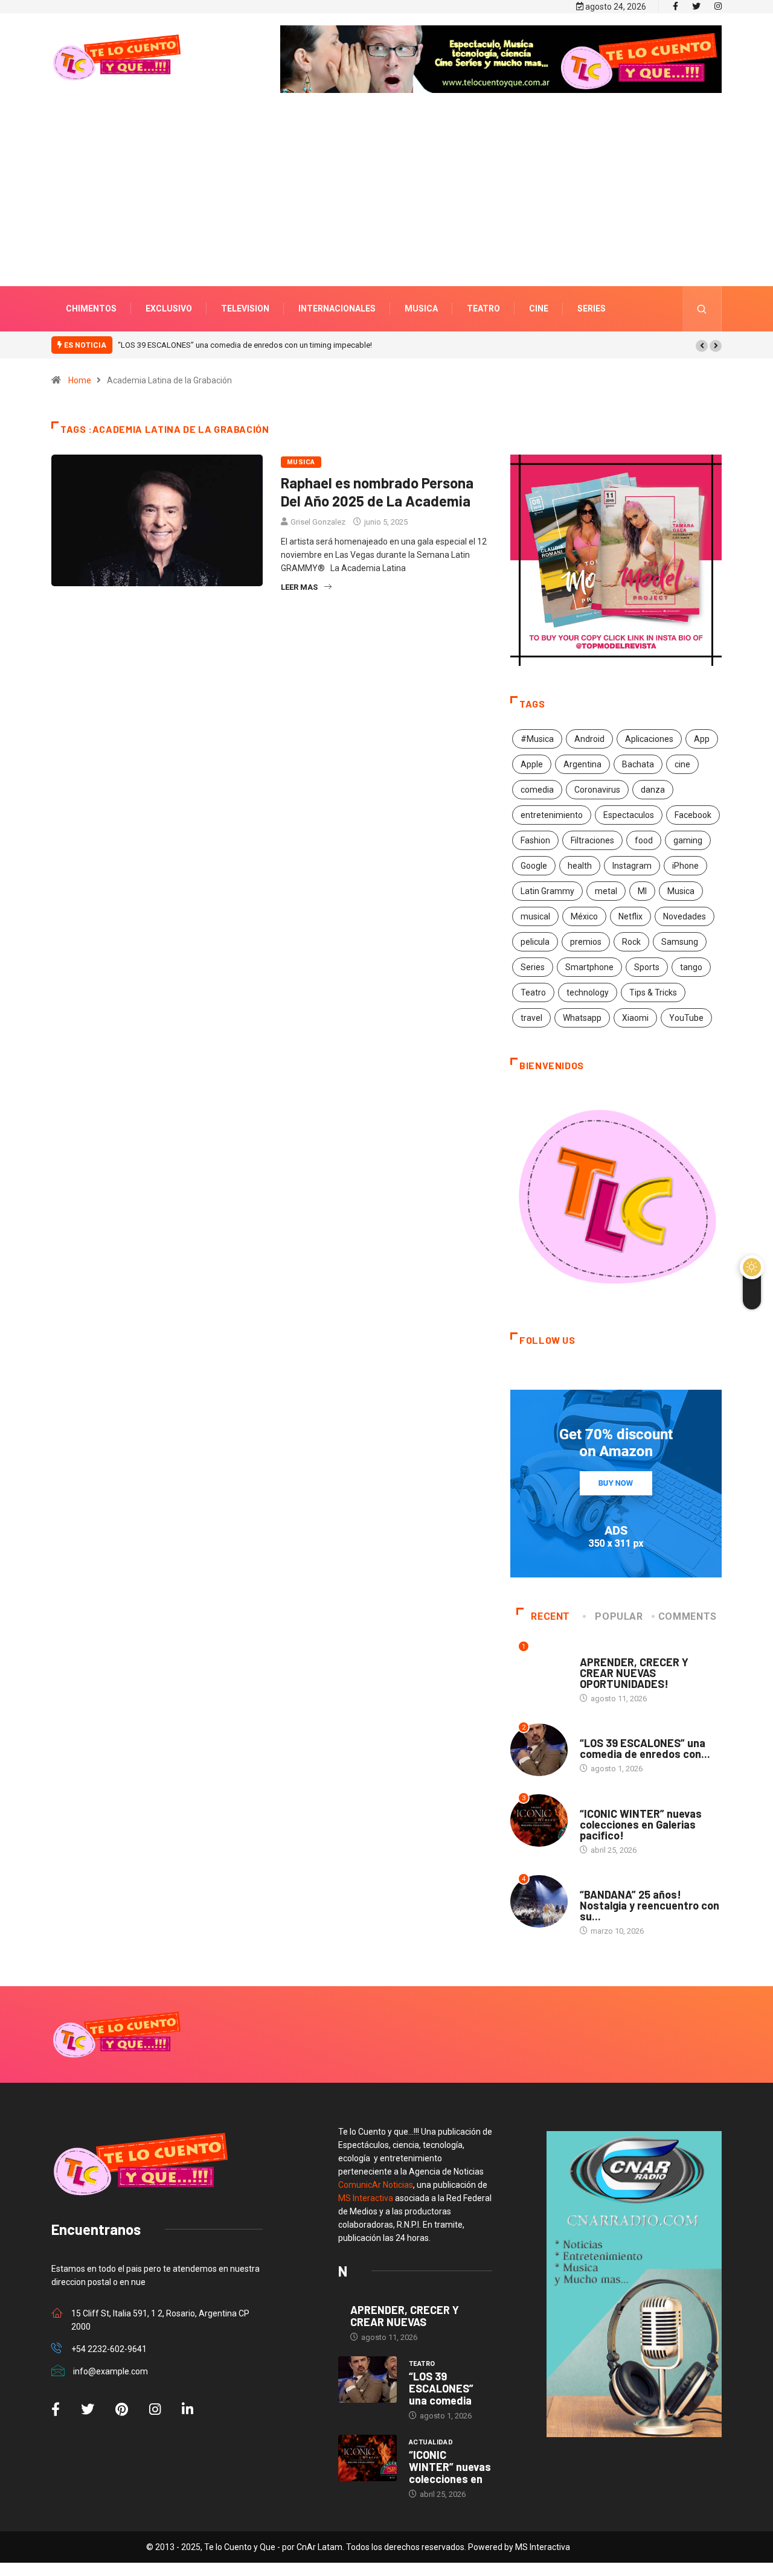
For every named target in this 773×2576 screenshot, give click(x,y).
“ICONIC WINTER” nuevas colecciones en (450, 2467)
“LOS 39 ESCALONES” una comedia (441, 2388)
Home (80, 380)
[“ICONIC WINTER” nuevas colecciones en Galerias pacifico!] (367, 2458)
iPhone (685, 866)
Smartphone (589, 967)
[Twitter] (696, 7)
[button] (702, 346)
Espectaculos (629, 815)
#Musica (537, 739)
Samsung (680, 942)
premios (586, 942)
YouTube (686, 1018)
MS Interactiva (366, 2198)
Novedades (685, 916)
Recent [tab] (550, 1616)
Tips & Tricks (653, 992)
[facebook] (675, 7)
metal (606, 891)
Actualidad (602, 1802)
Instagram (632, 866)
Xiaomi (635, 1018)
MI (642, 891)
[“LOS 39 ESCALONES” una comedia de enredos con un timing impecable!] (367, 2380)
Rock (631, 942)
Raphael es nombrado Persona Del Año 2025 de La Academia (377, 492)
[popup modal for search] (702, 309)
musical (535, 916)
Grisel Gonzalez (318, 522)
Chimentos (91, 308)
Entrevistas (603, 1650)
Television (245, 308)
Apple (532, 764)
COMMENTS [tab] (688, 1616)
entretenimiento (552, 815)
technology (588, 992)
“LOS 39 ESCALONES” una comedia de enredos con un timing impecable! (245, 345)
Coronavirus (597, 790)
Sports (647, 967)
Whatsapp (582, 1018)
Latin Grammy (547, 891)
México (584, 916)
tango (691, 967)
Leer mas (299, 587)
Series (592, 308)
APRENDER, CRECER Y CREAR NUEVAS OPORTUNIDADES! (634, 1673)
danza (653, 790)
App (702, 739)
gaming (688, 840)
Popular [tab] (619, 1616)
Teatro (483, 308)
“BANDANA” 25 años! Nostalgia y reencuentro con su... (650, 1905)
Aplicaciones (649, 739)
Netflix (630, 916)
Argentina (582, 764)
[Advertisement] (386, 208)
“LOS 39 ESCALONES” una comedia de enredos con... (645, 1748)
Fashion (535, 840)
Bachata (638, 764)
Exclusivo (169, 308)
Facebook (693, 815)
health (580, 866)
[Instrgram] (718, 7)
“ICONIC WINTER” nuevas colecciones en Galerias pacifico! (641, 1824)
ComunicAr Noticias (376, 2185)
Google (534, 866)
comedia (537, 790)
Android (589, 739)
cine (682, 764)
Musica (421, 308)
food (644, 840)
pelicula (535, 942)
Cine (539, 308)
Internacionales (337, 308)
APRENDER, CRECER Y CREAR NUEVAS (405, 2316)
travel (531, 1018)
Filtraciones (592, 840)
